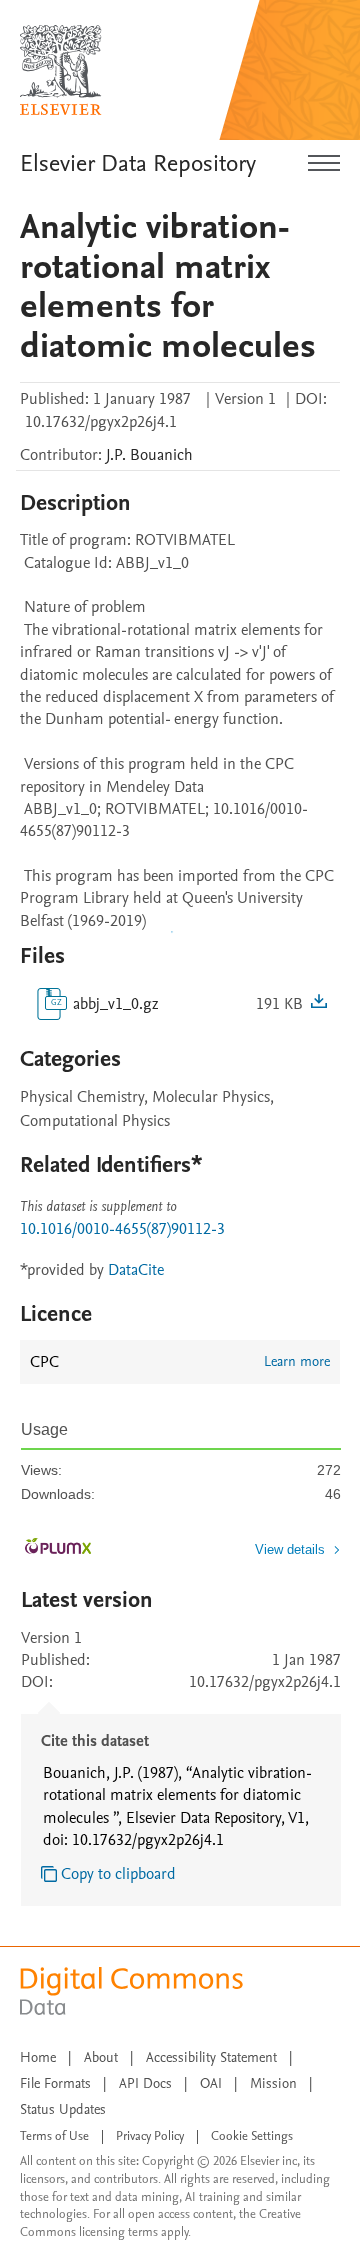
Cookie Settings (252, 2136)
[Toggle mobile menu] (324, 164)
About (101, 2057)
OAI (211, 2083)
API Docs (145, 2083)
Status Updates (63, 2109)
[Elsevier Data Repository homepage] (61, 70)
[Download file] (319, 1004)
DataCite (136, 1270)
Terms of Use (54, 2136)
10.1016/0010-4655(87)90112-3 (122, 1229)
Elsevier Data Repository (138, 163)
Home (38, 2057)
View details (290, 1549)
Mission (273, 2083)
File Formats (55, 2083)
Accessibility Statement (211, 2057)
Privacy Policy (150, 2136)
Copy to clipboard (118, 1874)
